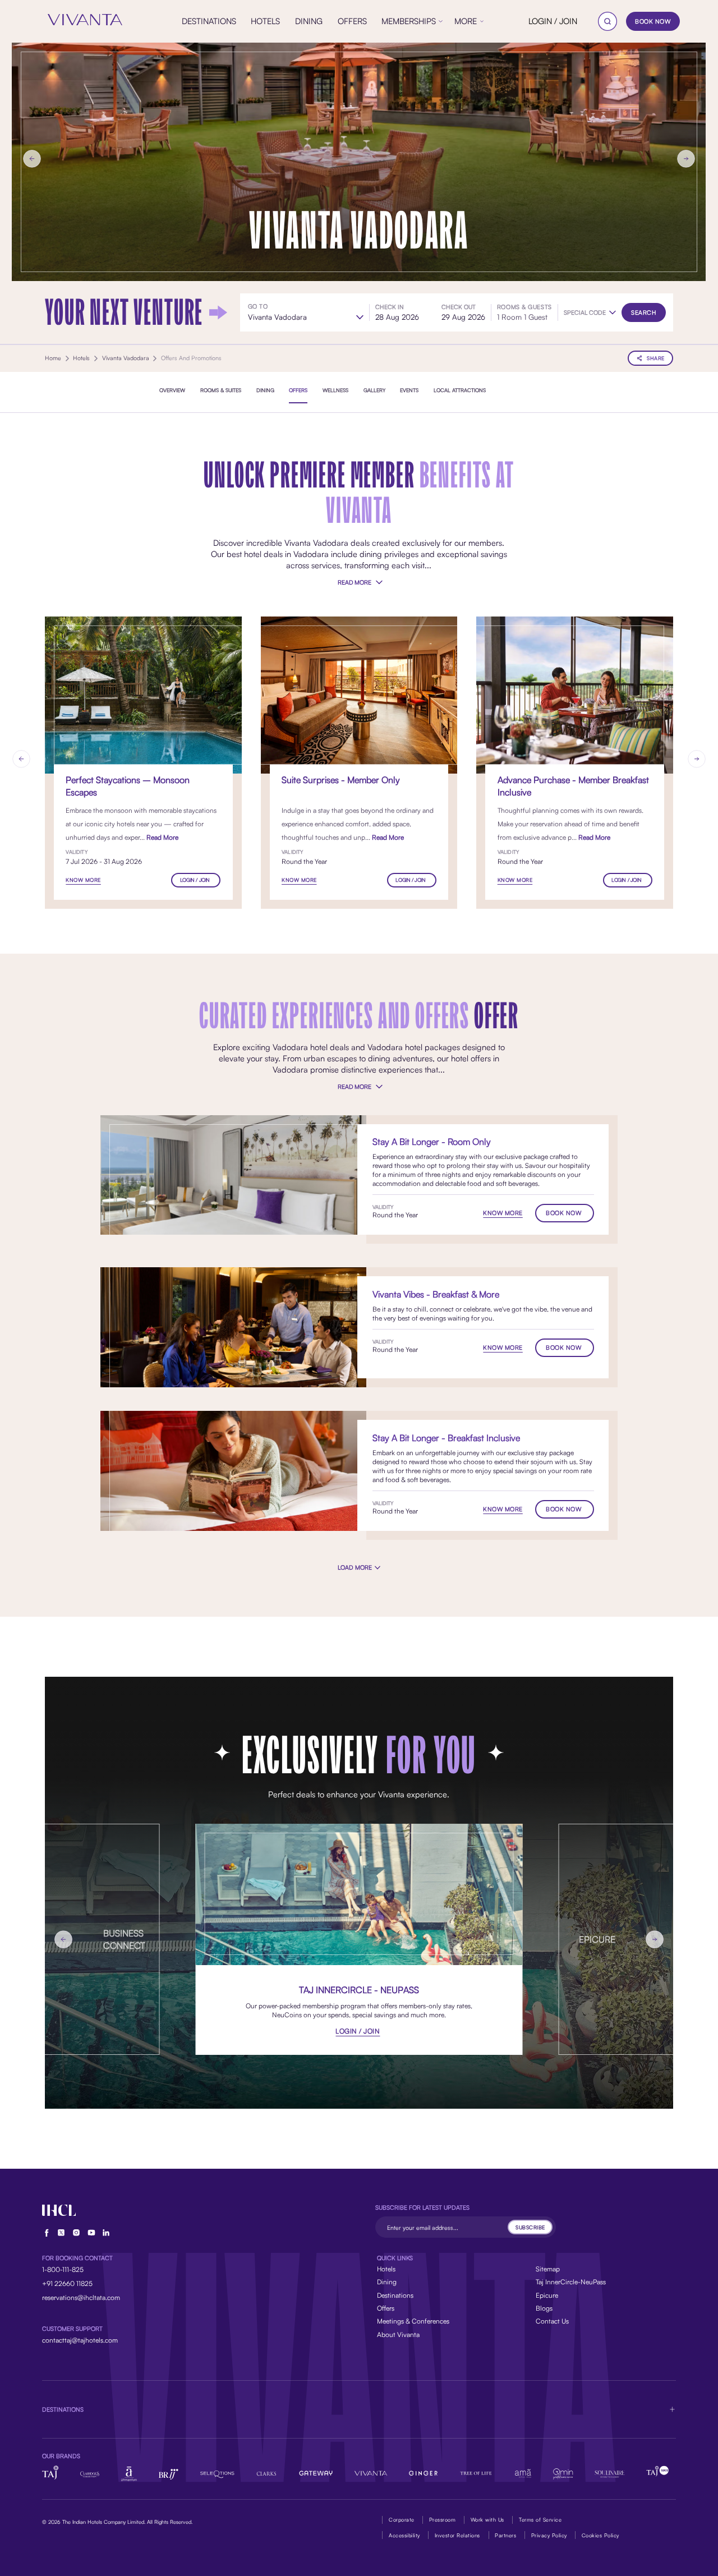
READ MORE (354, 582)
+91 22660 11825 (67, 2283)
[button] (590, 313)
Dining (387, 2282)
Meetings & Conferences (413, 2321)
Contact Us (552, 2321)
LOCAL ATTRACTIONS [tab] (460, 390)
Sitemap (548, 2269)
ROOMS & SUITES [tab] (221, 390)
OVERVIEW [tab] (172, 390)
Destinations (395, 2295)
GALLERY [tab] (374, 390)
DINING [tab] (265, 390)
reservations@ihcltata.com (81, 2297)
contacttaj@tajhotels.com (80, 2340)
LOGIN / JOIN (553, 21)
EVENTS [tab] (409, 390)
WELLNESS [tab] (335, 390)
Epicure (547, 2295)
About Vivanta (398, 2334)
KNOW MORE (83, 880)
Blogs (544, 2308)
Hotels (386, 2269)
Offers (386, 2308)
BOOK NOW (653, 21)
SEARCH (644, 312)
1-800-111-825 (63, 2269)
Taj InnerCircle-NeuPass (571, 2282)
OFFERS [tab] (298, 390)
